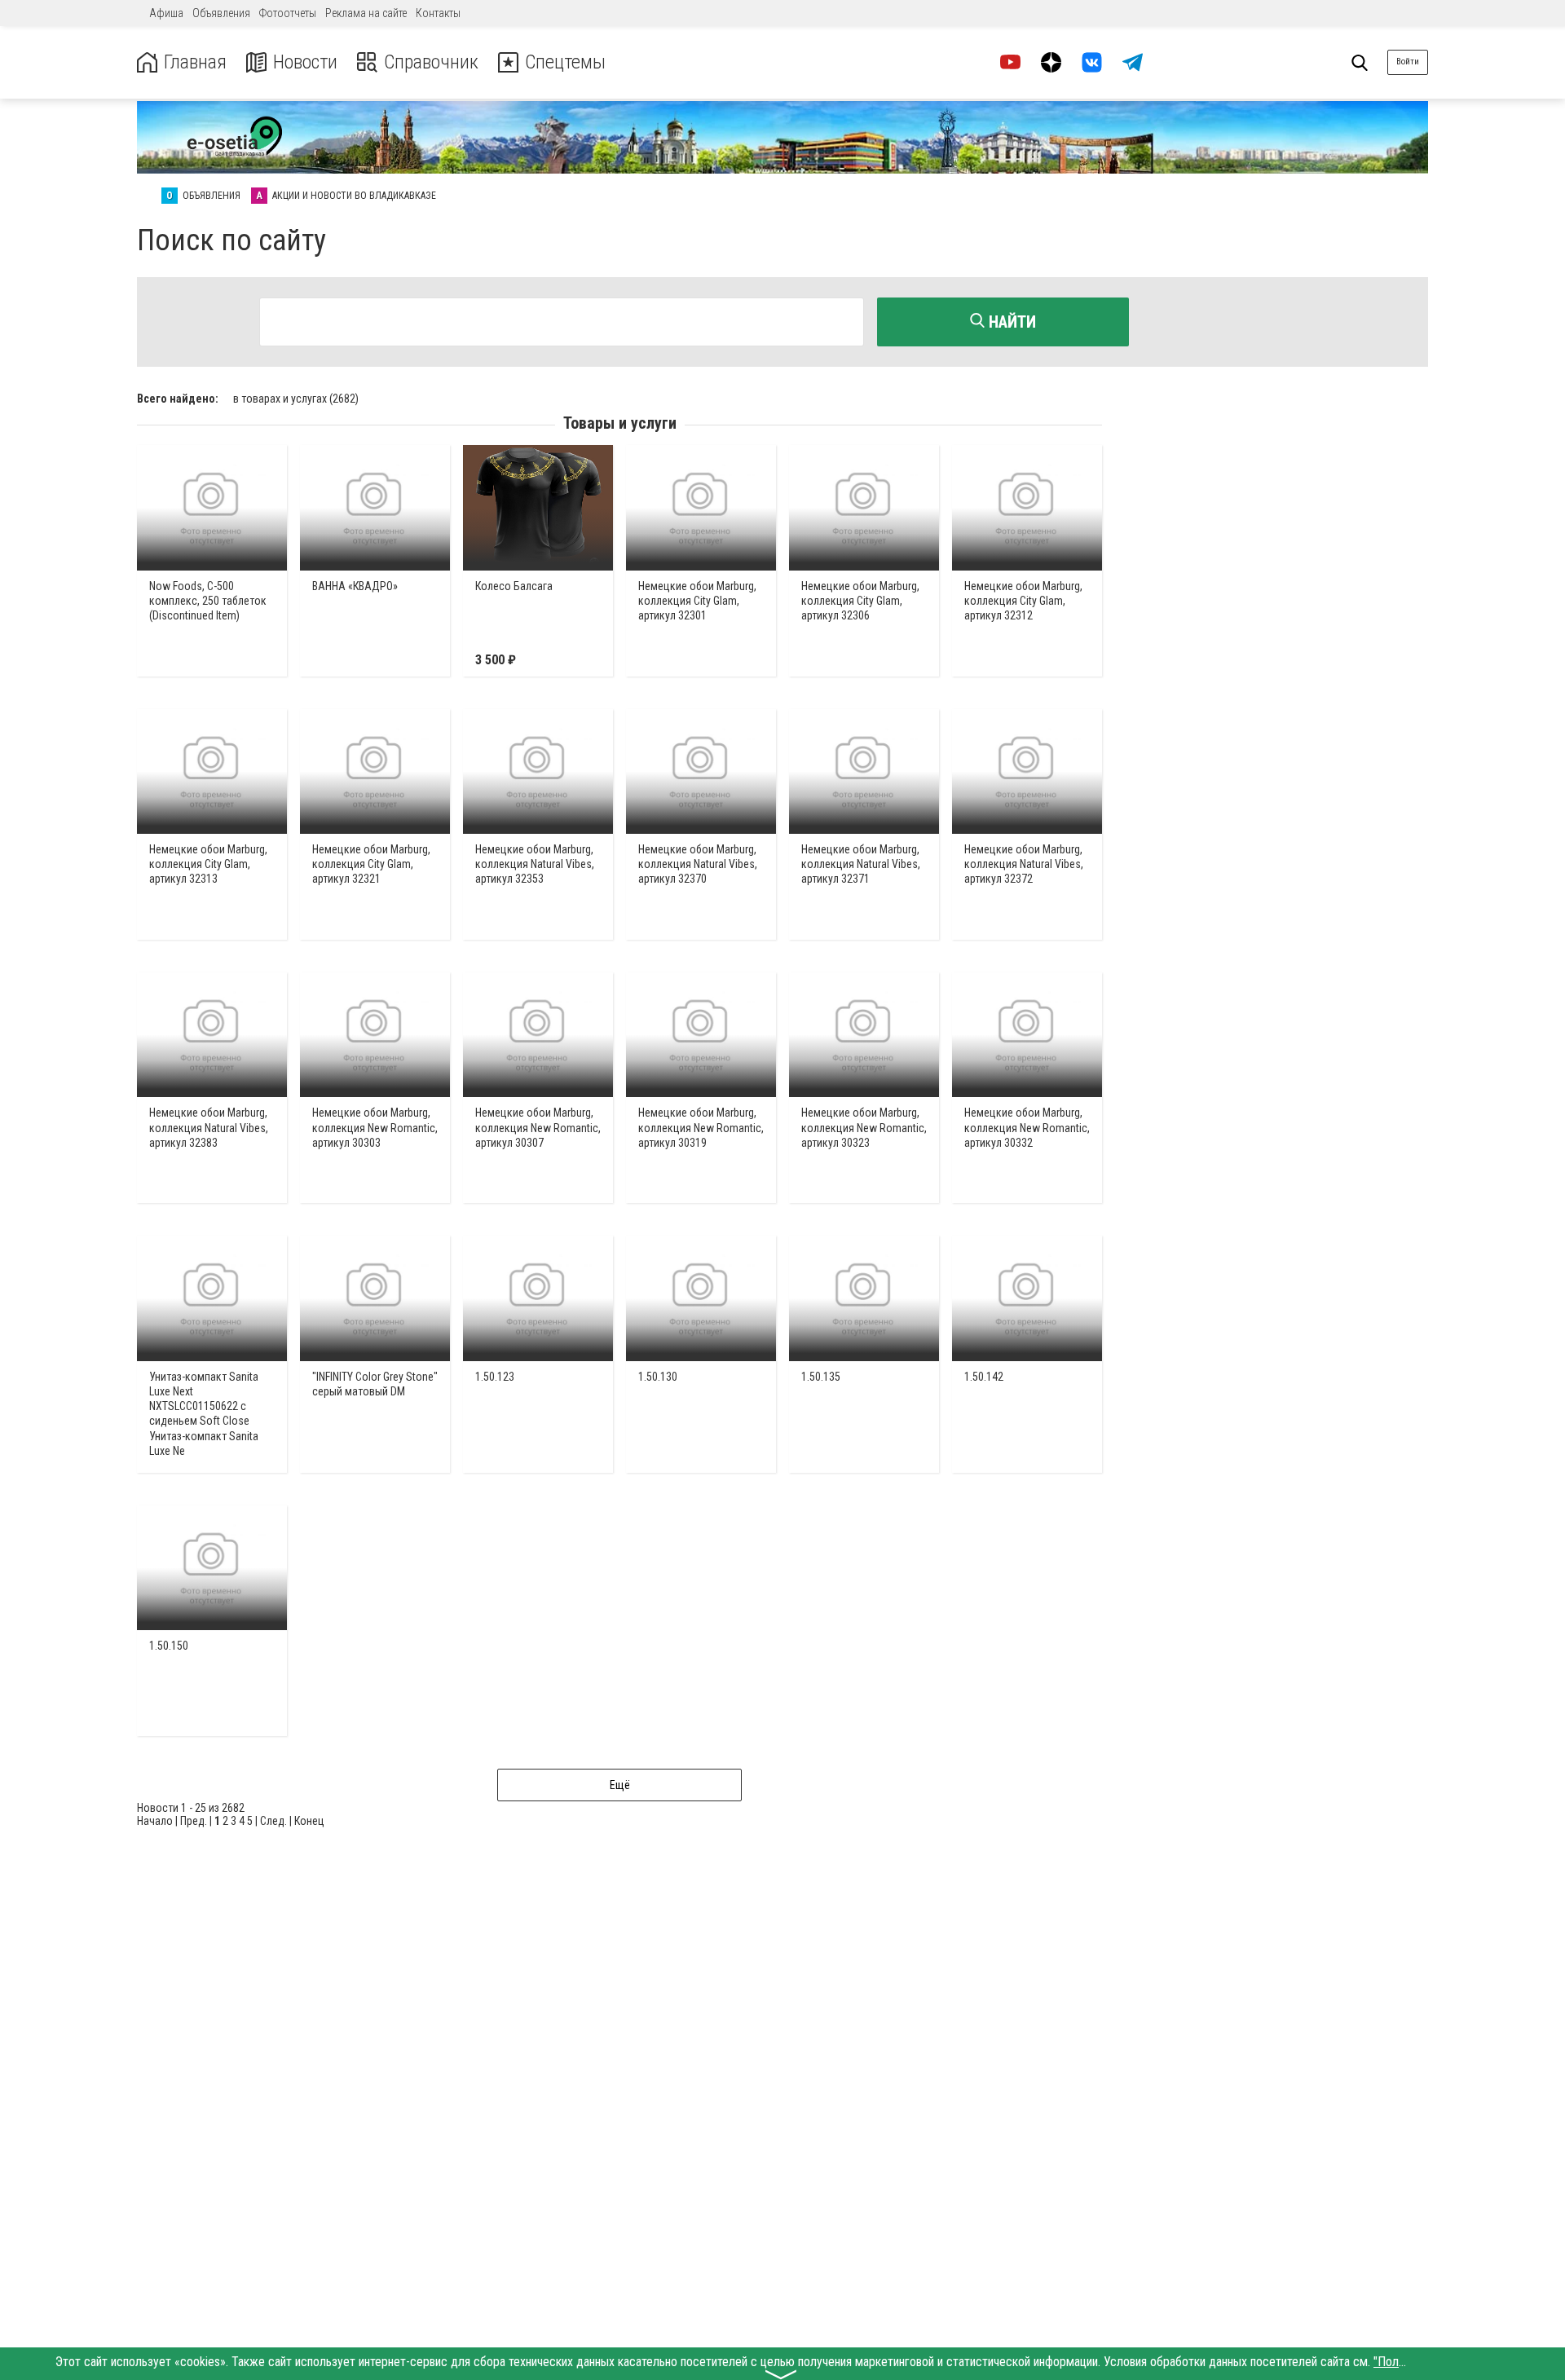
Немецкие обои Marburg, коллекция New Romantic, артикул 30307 (538, 1127)
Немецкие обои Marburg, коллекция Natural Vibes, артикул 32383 (209, 1127)
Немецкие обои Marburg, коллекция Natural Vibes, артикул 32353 (535, 864)
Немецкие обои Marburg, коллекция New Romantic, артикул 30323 (864, 1127)
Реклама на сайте (366, 13)
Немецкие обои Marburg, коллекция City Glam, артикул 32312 (1023, 601)
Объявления (221, 13)
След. (273, 1821)
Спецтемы (565, 62)
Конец (309, 1821)
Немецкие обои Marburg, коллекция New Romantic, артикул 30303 (375, 1127)
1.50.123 (495, 1377)
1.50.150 (169, 1646)
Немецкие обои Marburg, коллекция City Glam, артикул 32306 (860, 601)
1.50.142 (984, 1377)
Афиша (166, 13)
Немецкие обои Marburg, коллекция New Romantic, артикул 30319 (701, 1127)
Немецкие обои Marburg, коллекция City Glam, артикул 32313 (208, 864)
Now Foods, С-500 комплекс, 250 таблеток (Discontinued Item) (208, 601)
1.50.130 (658, 1377)
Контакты (438, 13)
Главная (195, 62)
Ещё (620, 1785)
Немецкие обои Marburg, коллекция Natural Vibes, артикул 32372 (1024, 864)
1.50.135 (821, 1377)
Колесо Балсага (514, 586)
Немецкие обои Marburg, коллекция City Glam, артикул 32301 (697, 601)
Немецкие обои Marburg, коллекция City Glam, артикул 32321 (371, 864)
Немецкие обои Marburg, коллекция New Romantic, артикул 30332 (1027, 1127)
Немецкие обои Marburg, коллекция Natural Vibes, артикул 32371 (861, 864)
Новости (305, 62)
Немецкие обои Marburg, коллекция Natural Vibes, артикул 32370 (698, 864)
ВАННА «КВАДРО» (355, 586)
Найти (1010, 322)
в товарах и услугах (296, 399)
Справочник (431, 62)
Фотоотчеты (288, 13)
